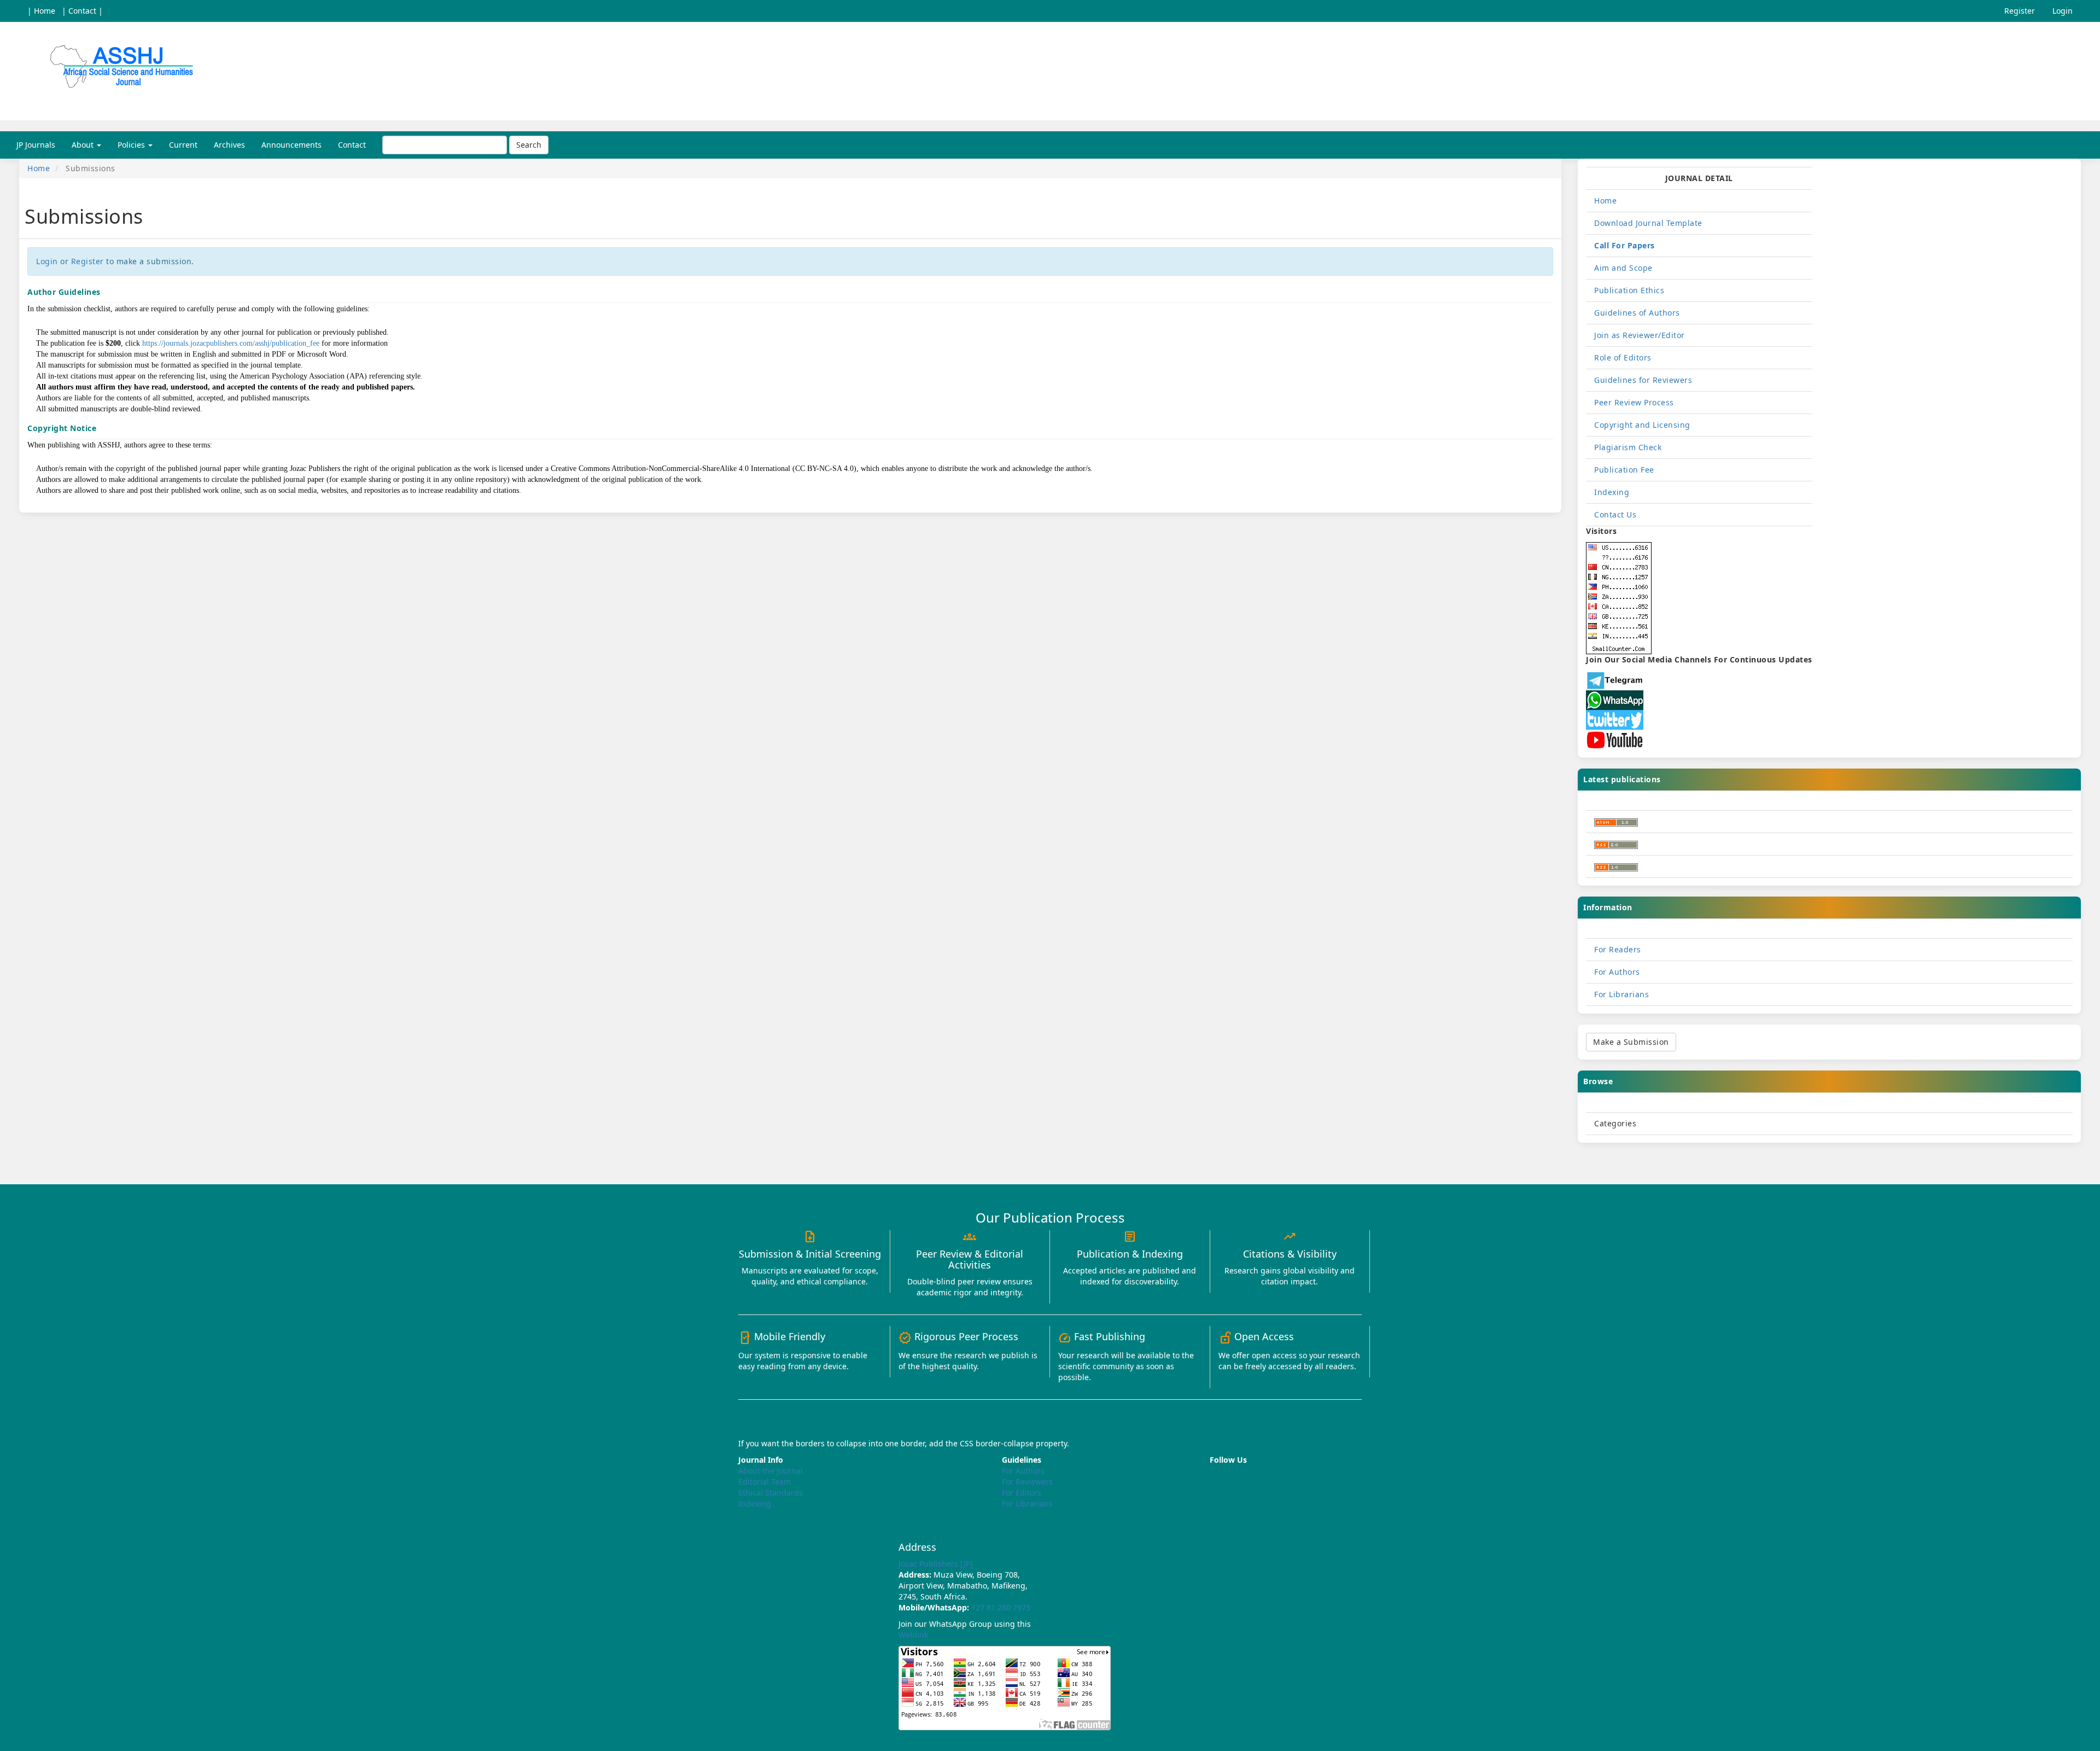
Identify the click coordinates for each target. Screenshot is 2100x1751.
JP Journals (36, 145)
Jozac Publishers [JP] (936, 1564)
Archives (229, 145)
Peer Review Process (1634, 402)
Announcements (291, 145)
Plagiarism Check (1628, 447)
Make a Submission (1631, 1042)
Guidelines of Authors (1637, 313)
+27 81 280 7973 (1001, 1607)
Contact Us (1615, 514)
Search (529, 145)
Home (39, 168)
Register (2020, 11)
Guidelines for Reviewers (1643, 380)
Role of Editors (1623, 357)
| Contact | (82, 11)
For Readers (1618, 949)
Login (2063, 11)
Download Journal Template (1648, 223)
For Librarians (1621, 994)
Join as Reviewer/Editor (1640, 335)
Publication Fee (1624, 470)
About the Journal (771, 1471)
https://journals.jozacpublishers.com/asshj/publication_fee (231, 343)
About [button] (84, 145)
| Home (41, 11)
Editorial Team (765, 1482)
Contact (352, 145)
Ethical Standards (771, 1493)
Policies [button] (132, 145)
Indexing (1612, 492)
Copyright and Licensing (1642, 425)
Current (183, 145)
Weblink (913, 1635)
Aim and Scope (1623, 268)
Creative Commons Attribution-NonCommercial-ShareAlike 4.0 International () (704, 468)
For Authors (1617, 972)
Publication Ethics (1629, 290)
